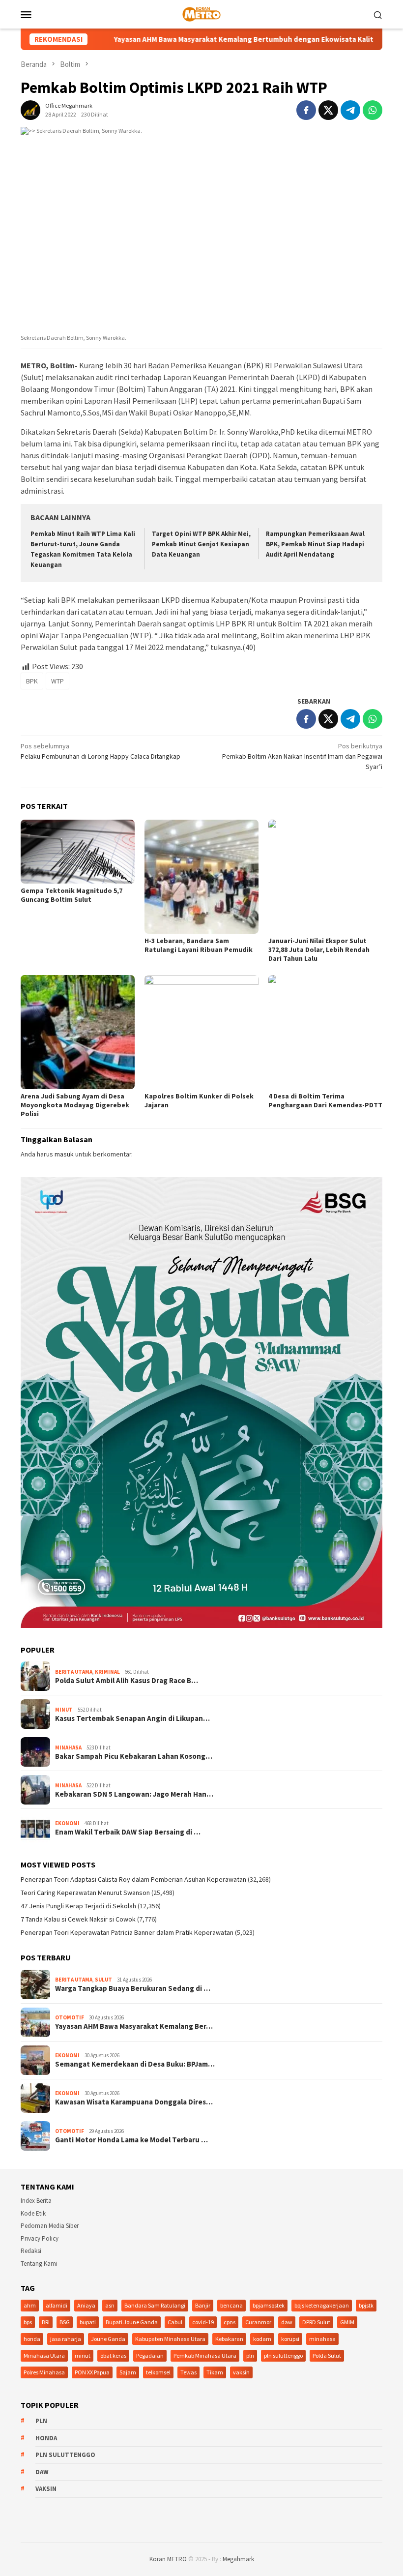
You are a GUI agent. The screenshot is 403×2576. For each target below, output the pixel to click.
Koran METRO (168, 2559)
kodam (262, 2339)
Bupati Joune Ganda (132, 2322)
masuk (64, 1154)
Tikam (215, 2372)
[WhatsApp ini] (373, 110)
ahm (30, 2305)
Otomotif (70, 2017)
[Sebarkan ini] (306, 110)
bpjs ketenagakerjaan (322, 2305)
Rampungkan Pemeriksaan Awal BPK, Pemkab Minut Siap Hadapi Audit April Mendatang (315, 544)
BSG (65, 2322)
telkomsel (158, 2372)
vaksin (241, 2372)
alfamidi (57, 2305)
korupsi (290, 2339)
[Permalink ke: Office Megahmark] (30, 110)
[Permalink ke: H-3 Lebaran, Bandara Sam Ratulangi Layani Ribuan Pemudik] (201, 877)
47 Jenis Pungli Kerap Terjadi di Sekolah (78, 1906)
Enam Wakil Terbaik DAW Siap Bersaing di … (128, 1832)
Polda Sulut (327, 2355)
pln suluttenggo (283, 2355)
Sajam (128, 2372)
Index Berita (36, 2201)
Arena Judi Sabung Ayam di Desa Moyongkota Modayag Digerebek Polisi (75, 1105)
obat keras (113, 2355)
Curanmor (258, 2322)
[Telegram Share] (350, 110)
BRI (46, 2322)
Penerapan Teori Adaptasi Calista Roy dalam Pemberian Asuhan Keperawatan (133, 1879)
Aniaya (86, 2305)
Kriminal (107, 1672)
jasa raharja (66, 2339)
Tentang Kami (39, 2264)
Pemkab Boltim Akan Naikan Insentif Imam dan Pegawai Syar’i (302, 756)
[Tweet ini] (328, 110)
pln (250, 2355)
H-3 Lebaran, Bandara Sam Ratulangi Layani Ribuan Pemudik (199, 945)
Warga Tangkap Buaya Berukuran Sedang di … (133, 1988)
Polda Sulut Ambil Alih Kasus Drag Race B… (127, 1681)
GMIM (347, 2322)
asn (110, 2305)
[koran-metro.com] (201, 13)
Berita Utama (74, 1672)
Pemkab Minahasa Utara (205, 2355)
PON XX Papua (92, 2372)
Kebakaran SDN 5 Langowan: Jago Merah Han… (134, 1794)
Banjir (203, 2305)
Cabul (175, 2322)
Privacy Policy (40, 2238)
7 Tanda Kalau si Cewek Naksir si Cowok (78, 1919)
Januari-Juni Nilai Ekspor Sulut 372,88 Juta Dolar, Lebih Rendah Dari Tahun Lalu (319, 949)
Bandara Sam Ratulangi (155, 2305)
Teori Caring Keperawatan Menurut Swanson (85, 1893)
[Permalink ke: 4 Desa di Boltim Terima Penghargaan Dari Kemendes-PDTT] (325, 1032)
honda (32, 2339)
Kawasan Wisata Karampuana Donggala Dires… (134, 2102)
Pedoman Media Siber (50, 2226)
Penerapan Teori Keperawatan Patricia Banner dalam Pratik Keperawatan (127, 1932)
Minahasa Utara (44, 2355)
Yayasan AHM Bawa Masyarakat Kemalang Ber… (134, 2026)
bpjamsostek (269, 2305)
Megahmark (238, 2559)
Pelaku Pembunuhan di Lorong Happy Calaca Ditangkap (101, 751)
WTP (58, 681)
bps (28, 2322)
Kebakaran (229, 2339)
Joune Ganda (108, 2339)
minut (83, 2355)
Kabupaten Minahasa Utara (170, 2339)
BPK (32, 681)
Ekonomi (67, 1823)
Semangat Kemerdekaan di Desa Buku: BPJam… (135, 2064)
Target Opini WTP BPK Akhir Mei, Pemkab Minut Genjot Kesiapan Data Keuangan (201, 544)
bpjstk (366, 2305)
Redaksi (31, 2251)
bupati (88, 2322)
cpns (230, 2322)
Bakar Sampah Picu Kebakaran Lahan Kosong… (134, 1756)
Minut (64, 1710)
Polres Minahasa (44, 2372)
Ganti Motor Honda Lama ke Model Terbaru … (131, 2140)
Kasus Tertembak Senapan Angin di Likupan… (132, 1718)
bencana (231, 2305)
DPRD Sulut (316, 2322)
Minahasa (68, 1747)
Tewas (188, 2372)
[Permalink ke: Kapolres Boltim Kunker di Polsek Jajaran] (201, 1032)
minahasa (322, 2339)
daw (287, 2322)
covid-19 (203, 2322)
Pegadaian (150, 2355)
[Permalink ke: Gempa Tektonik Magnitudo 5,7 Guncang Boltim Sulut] (78, 852)
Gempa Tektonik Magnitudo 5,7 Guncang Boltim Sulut (72, 895)
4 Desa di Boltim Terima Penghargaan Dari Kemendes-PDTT (325, 1100)
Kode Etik (33, 2213)
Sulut (103, 1980)
